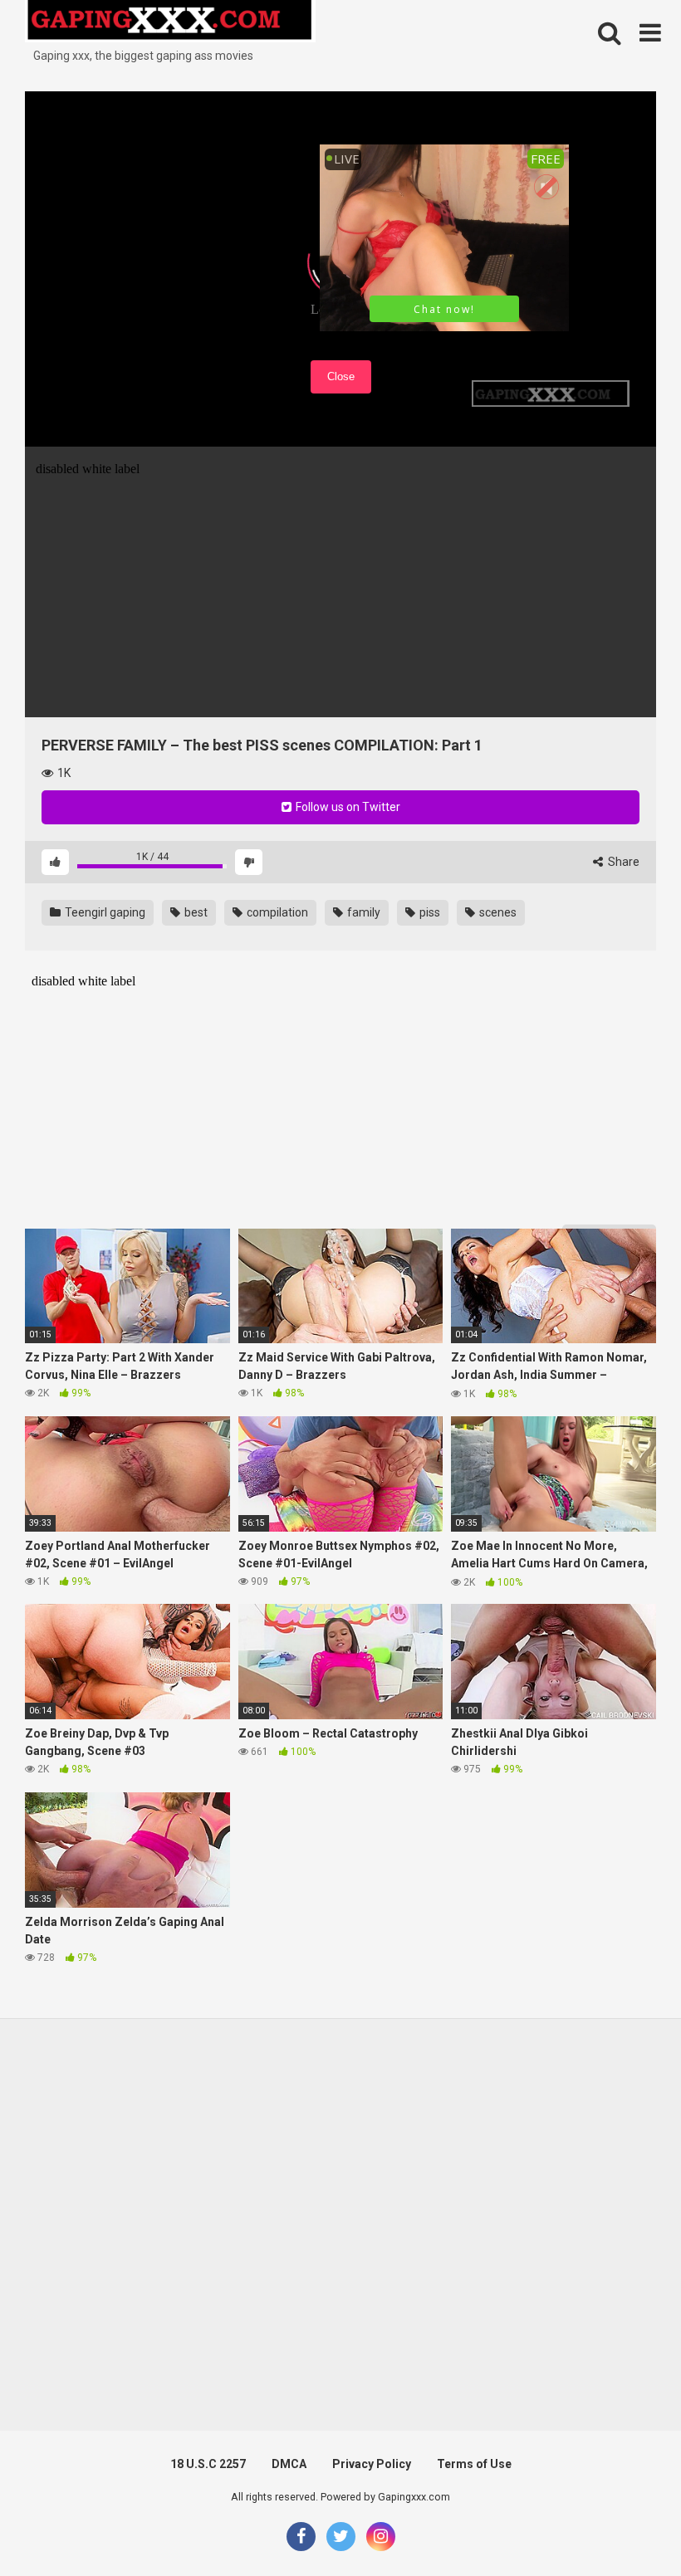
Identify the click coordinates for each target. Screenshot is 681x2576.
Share (622, 862)
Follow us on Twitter (347, 807)
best (195, 912)
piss (429, 912)
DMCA (289, 2464)
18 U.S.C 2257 (208, 2464)
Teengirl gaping (104, 912)
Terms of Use (474, 2464)
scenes (497, 912)
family (363, 912)
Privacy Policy (372, 2464)
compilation (276, 912)
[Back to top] (625, 2526)
